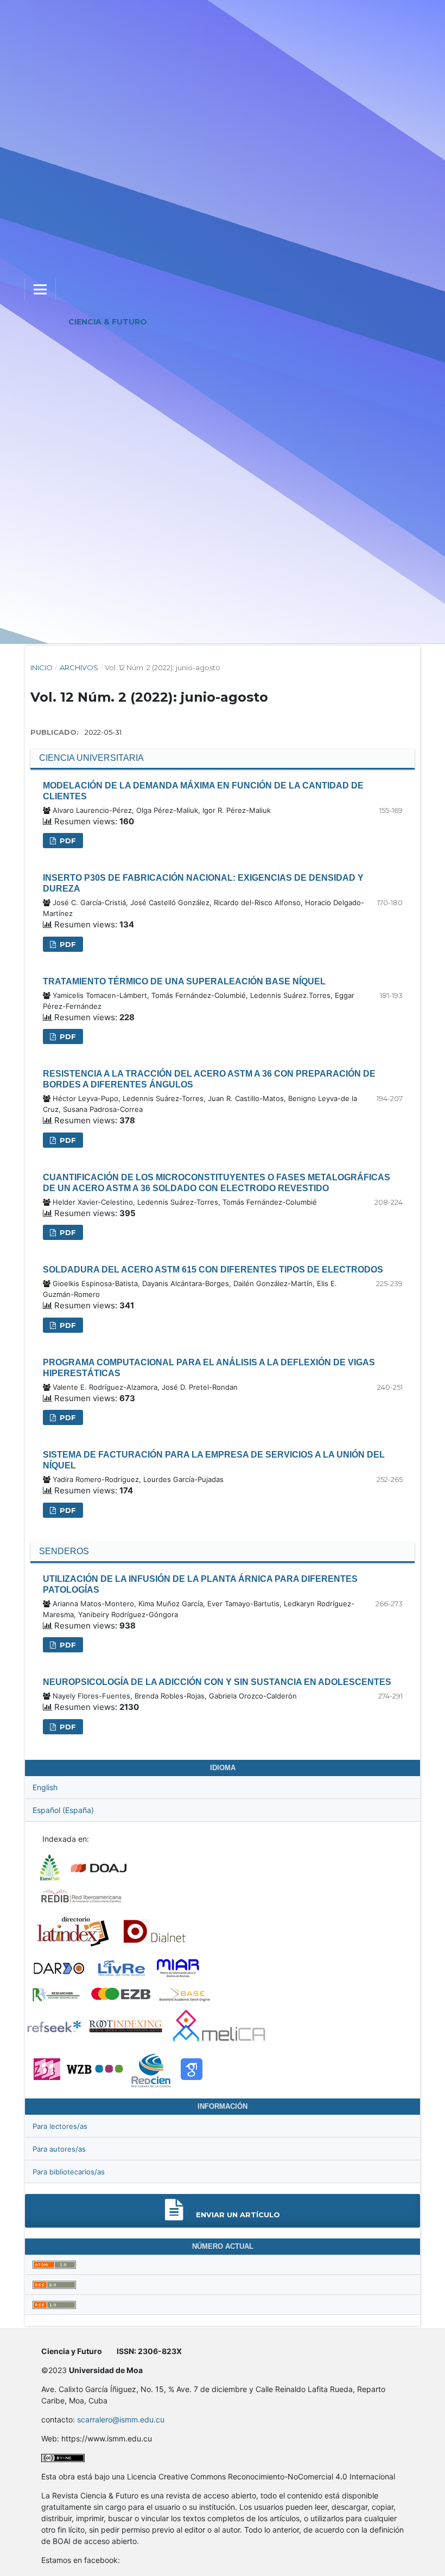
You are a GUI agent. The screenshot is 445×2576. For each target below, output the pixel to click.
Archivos (79, 667)
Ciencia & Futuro (108, 322)
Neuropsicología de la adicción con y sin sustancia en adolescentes (217, 1682)
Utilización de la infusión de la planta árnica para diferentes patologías (200, 1584)
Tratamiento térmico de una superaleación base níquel (184, 981)
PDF (67, 841)
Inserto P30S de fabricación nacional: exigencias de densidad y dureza (203, 883)
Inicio (42, 667)
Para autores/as (59, 2149)
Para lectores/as (60, 2126)
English (45, 1787)
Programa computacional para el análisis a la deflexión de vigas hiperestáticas (209, 1368)
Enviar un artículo (237, 2215)
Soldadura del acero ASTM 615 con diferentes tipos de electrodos (213, 1270)
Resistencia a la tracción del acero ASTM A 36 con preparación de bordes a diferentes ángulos (209, 1079)
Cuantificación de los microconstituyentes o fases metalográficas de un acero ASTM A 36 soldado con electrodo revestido (217, 1183)
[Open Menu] (40, 289)
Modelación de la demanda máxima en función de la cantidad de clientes (203, 791)
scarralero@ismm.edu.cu (121, 2419)
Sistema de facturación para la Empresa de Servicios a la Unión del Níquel (214, 1460)
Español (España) (63, 1810)
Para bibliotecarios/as (69, 2172)
